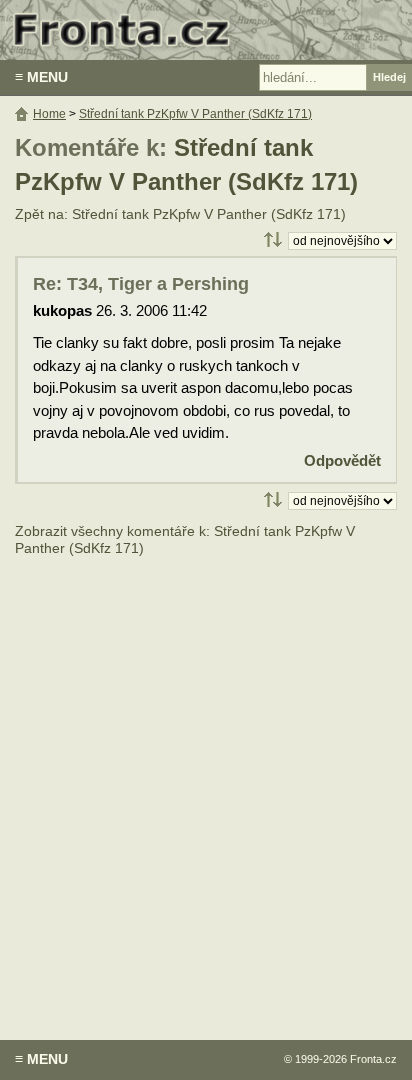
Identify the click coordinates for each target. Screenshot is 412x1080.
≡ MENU (41, 77)
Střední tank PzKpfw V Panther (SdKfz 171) (195, 114)
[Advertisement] (206, 784)
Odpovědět (342, 460)
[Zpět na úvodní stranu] (206, 30)
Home (49, 114)
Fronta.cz (373, 1059)
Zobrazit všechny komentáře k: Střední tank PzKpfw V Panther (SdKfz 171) (185, 540)
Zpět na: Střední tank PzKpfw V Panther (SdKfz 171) (180, 214)
